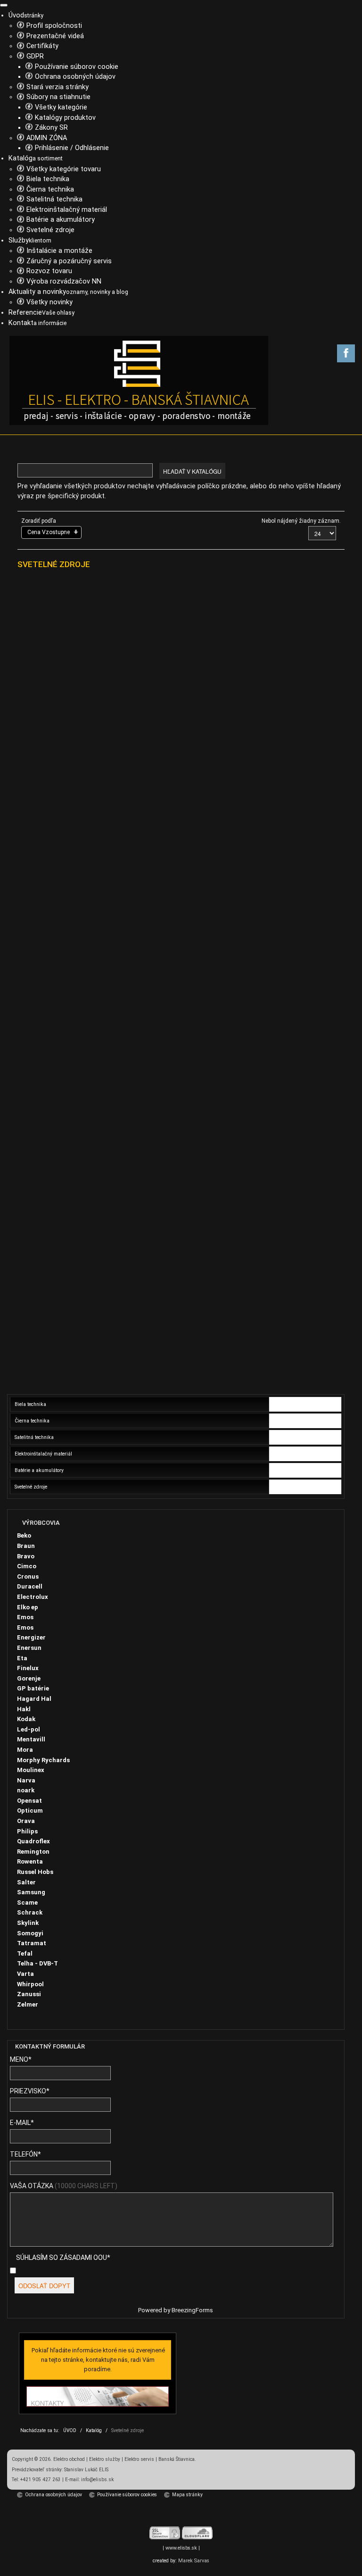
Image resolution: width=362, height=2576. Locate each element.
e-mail (22, 2123)
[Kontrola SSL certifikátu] (165, 2533)
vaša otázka (64, 2186)
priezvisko (30, 2091)
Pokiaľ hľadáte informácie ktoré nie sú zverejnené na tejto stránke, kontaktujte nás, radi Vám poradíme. (98, 2360)
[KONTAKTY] (98, 2397)
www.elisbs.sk (181, 2548)
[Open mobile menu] (4, 5)
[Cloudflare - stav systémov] (197, 2533)
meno (21, 2059)
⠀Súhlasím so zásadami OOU (59, 2258)
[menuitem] (26, 15)
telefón (25, 2154)
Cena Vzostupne (49, 532)
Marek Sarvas (194, 2561)
